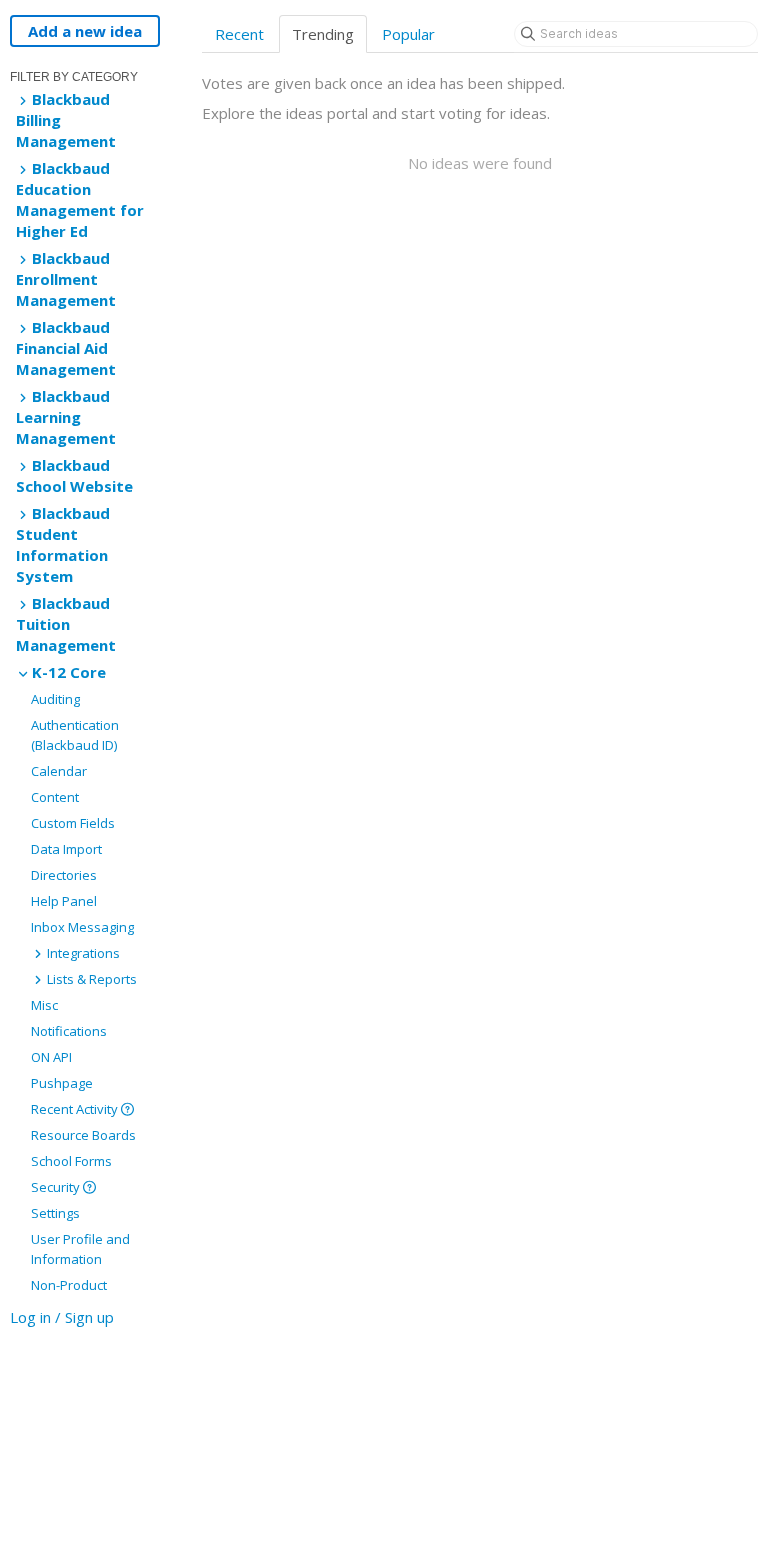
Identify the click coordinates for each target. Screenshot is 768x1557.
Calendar (59, 771)
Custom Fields (73, 823)
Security (57, 1187)
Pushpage (62, 1083)
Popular (408, 34)
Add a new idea (85, 31)
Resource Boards (83, 1135)
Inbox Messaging (82, 927)
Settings (55, 1213)
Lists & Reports (90, 979)
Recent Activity (76, 1109)
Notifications (69, 1031)
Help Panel (64, 901)
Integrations (82, 953)
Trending (323, 34)
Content (55, 797)
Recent (239, 34)
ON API (51, 1057)
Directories (64, 875)
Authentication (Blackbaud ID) (75, 735)
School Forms (71, 1161)
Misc (44, 1005)
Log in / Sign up (62, 1317)
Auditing (55, 699)
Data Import (66, 849)
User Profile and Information (80, 1249)
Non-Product (69, 1285)
